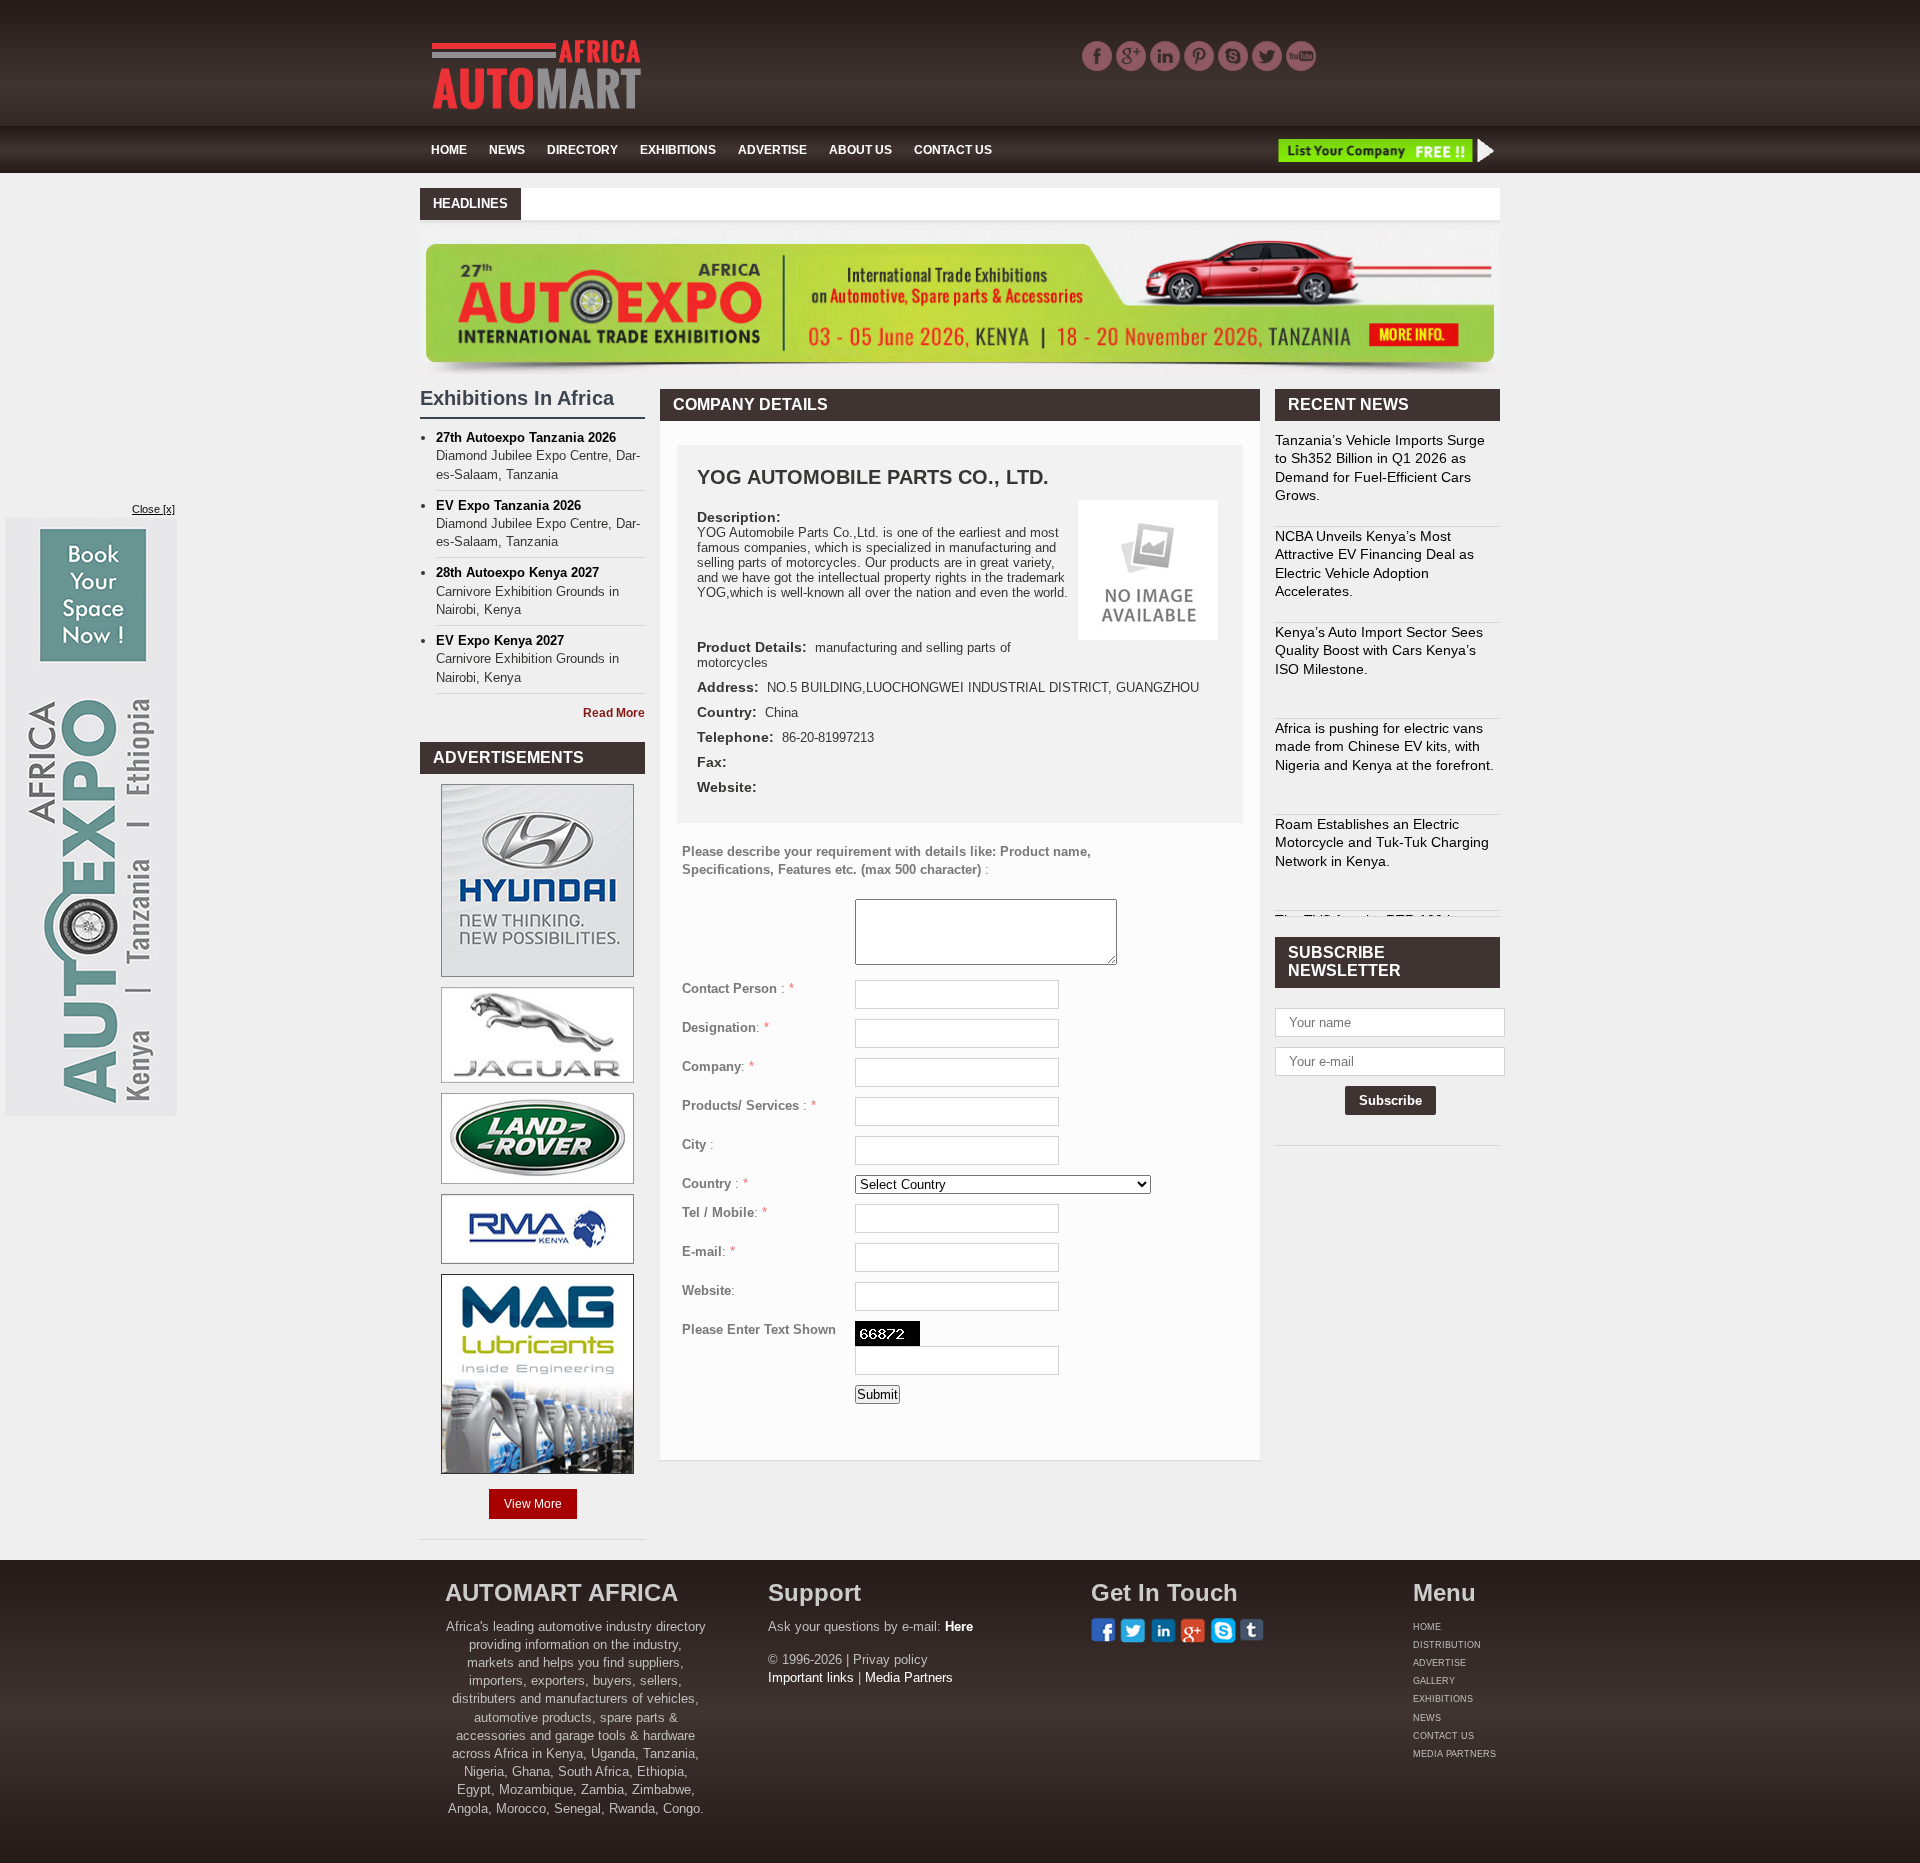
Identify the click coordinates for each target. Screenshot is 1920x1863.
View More (533, 1504)
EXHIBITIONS (678, 150)
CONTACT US (953, 150)
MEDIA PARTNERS (1454, 1754)
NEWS (507, 150)
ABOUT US (860, 150)
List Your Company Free (1385, 150)
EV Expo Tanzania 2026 (508, 505)
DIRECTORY (582, 150)
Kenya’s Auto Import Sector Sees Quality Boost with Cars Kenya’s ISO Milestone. (1379, 650)
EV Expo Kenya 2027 (500, 640)
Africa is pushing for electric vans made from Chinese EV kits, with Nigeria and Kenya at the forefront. (1384, 746)
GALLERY (1434, 1681)
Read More (614, 713)
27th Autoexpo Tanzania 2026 (526, 437)
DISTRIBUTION (1447, 1645)
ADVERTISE (772, 150)
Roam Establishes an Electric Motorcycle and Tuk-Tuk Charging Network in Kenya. (1382, 842)
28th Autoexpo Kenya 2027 (517, 572)
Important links (811, 1677)
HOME (449, 150)
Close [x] (153, 509)
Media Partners (909, 1677)
